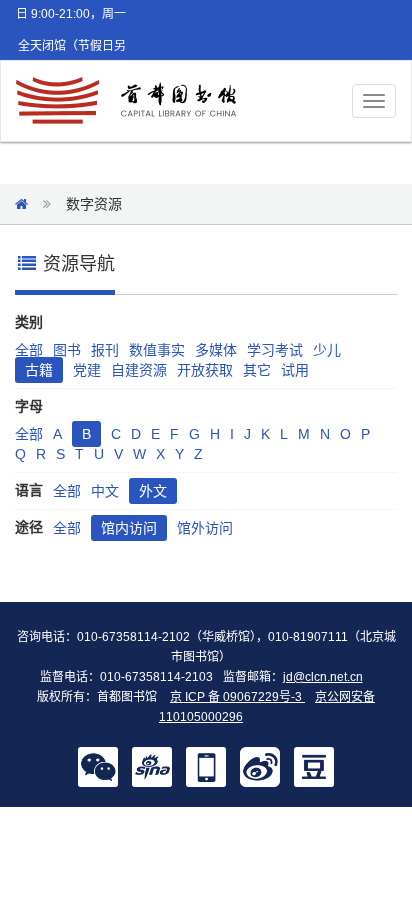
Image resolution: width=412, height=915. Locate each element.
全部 (29, 350)
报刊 (105, 350)
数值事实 (157, 350)
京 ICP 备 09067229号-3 (237, 697)
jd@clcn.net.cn (323, 677)
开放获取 (205, 370)
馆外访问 (205, 528)
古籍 (39, 370)
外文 (153, 491)
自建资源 (139, 370)
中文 (105, 491)
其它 (257, 370)
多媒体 (216, 350)
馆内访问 (129, 528)
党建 (87, 370)
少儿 (327, 350)
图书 (67, 350)
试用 (295, 370)
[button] (98, 766)
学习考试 (275, 350)
